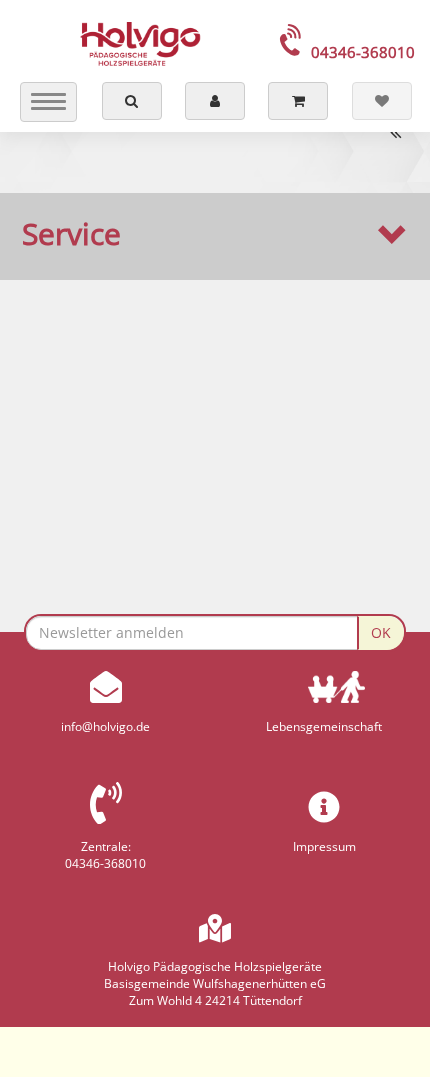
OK (381, 632)
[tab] (214, 234)
